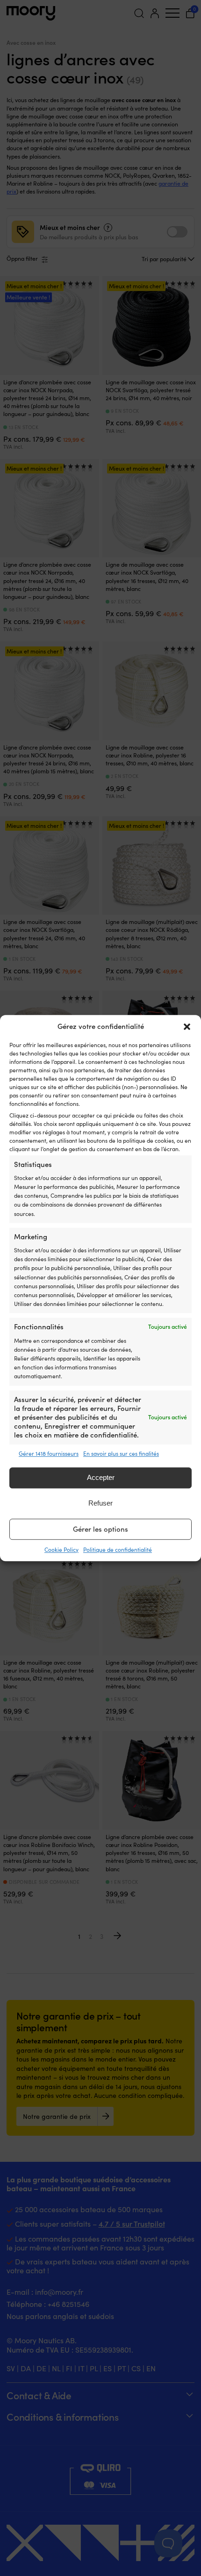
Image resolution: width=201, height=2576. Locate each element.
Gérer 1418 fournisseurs (49, 1453)
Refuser (100, 1503)
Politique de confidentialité (118, 1549)
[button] (187, 1027)
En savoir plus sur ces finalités (121, 1453)
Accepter (101, 1478)
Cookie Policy (61, 1549)
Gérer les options (100, 1529)
